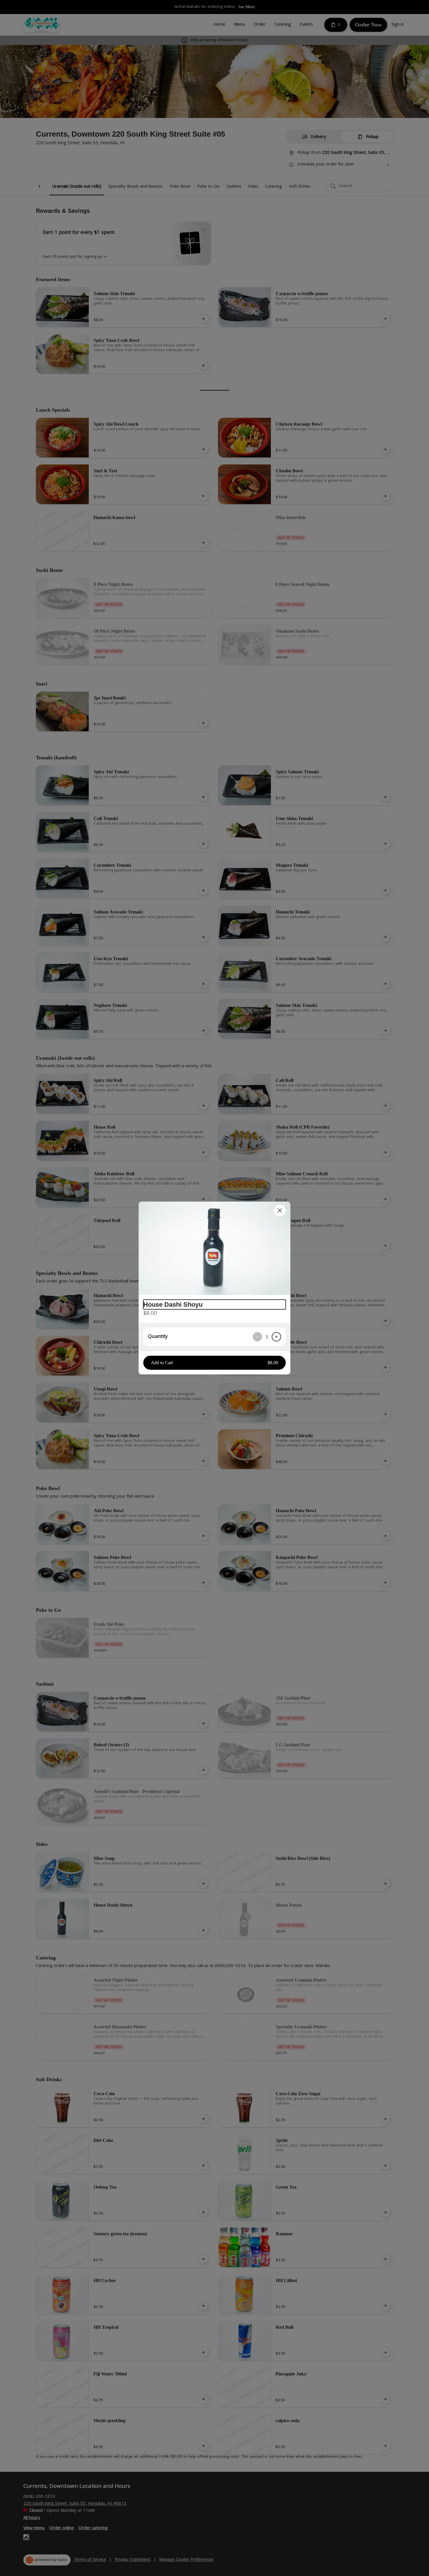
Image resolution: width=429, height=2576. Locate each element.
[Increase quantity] (276, 1337)
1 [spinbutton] (267, 1337)
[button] (214, 1248)
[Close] (280, 1210)
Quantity (158, 1337)
